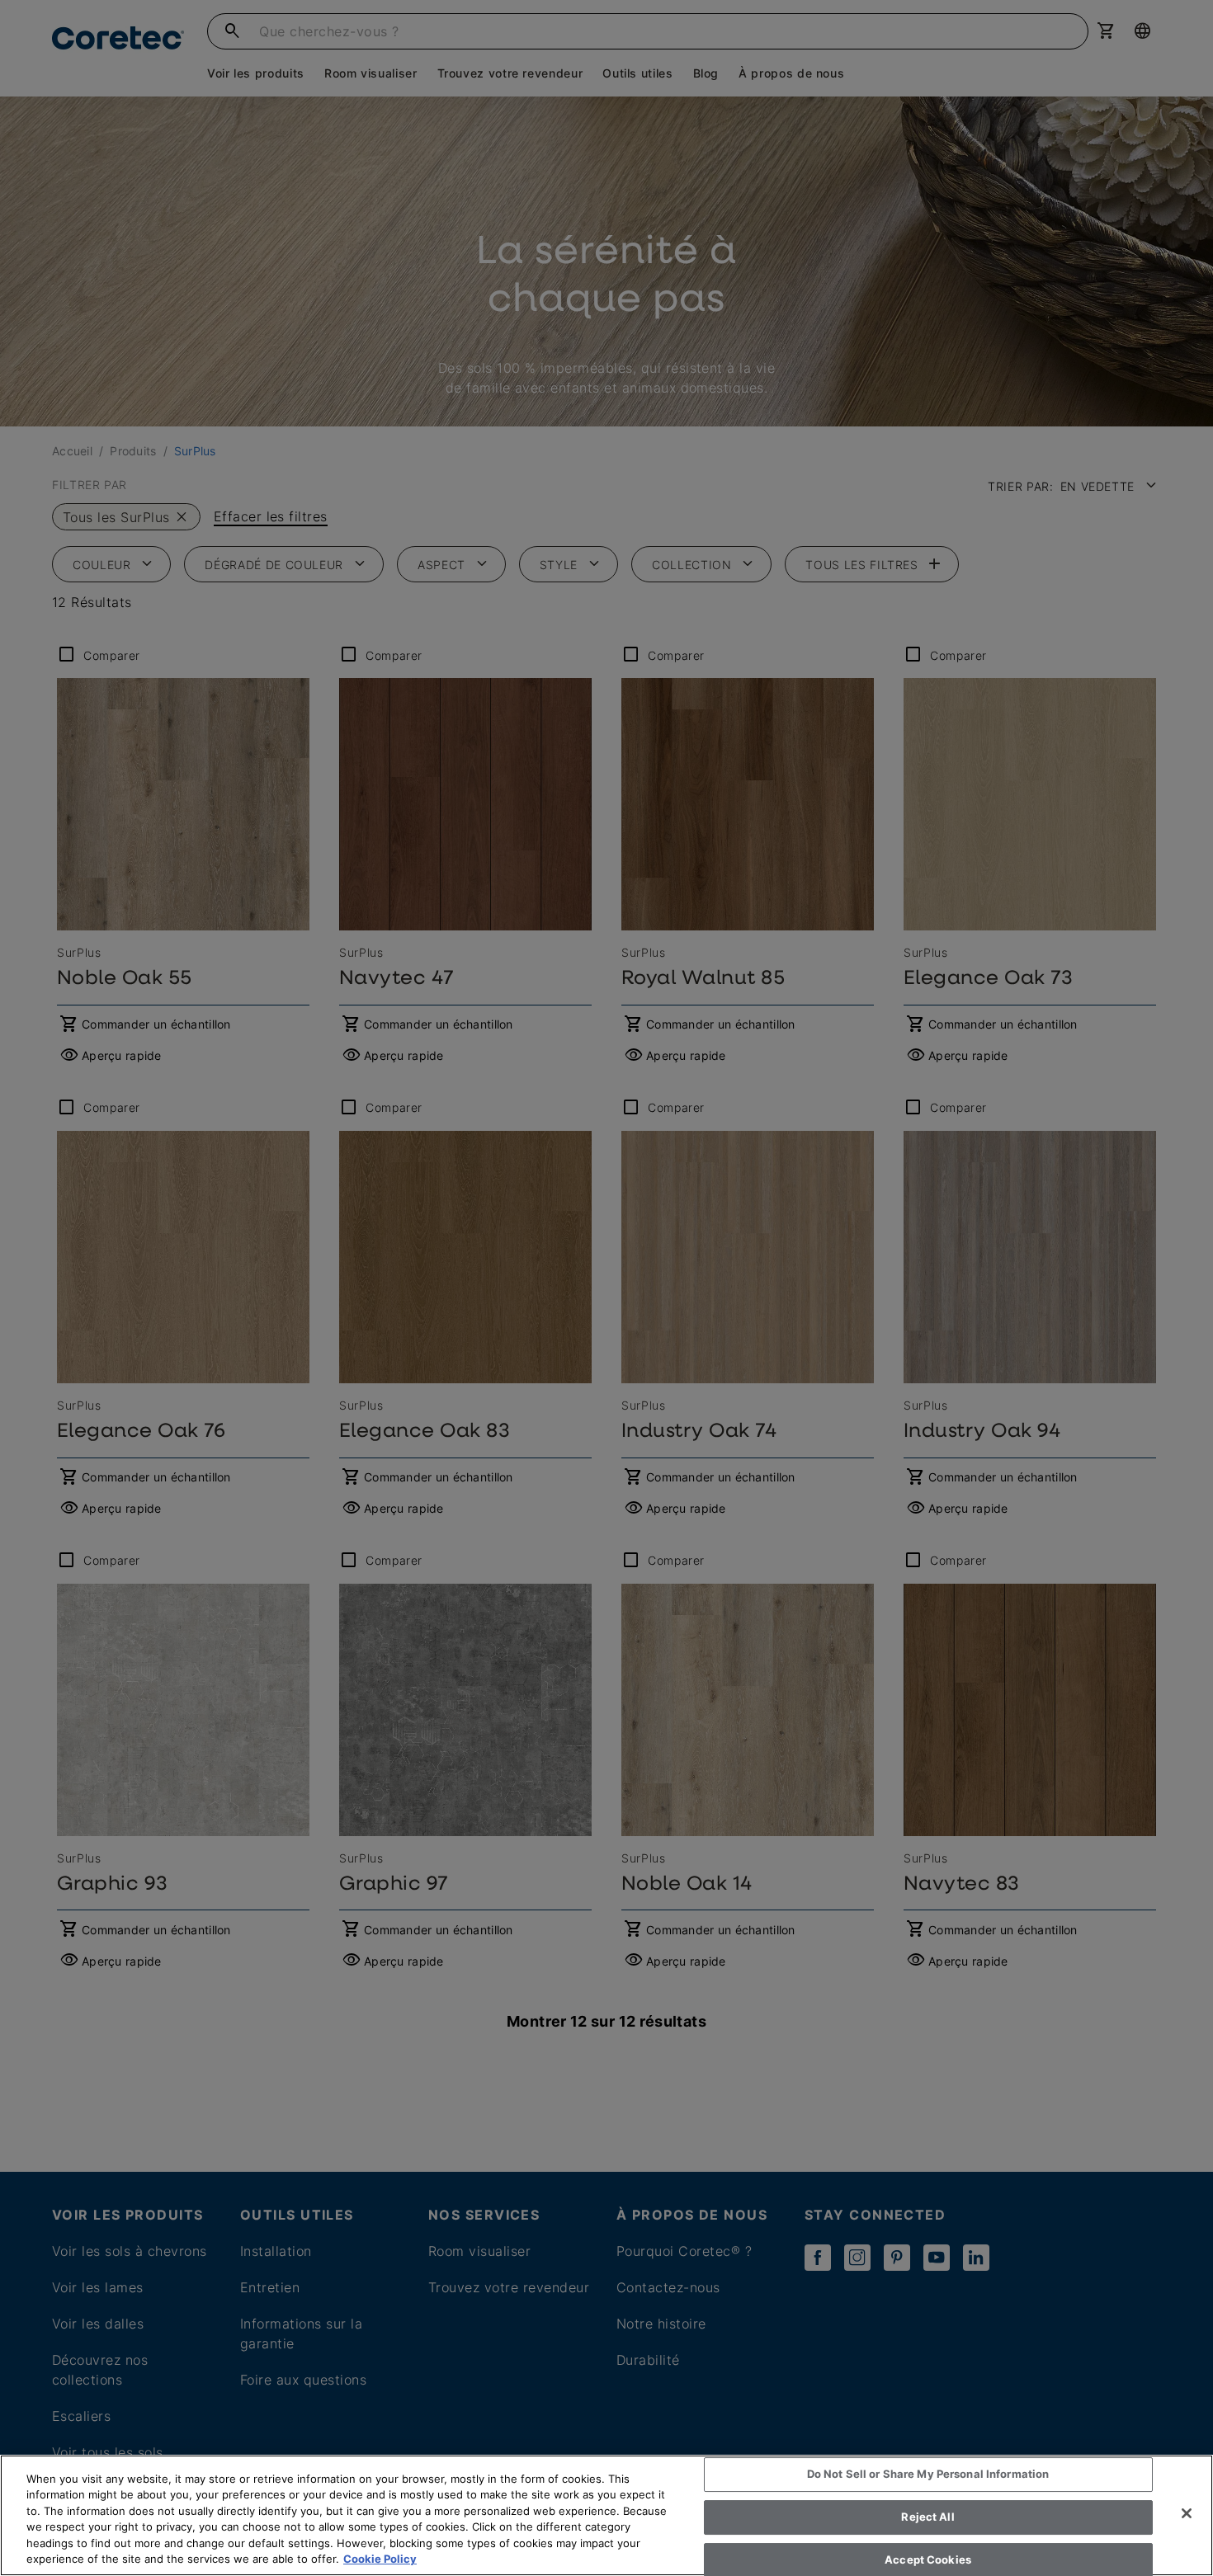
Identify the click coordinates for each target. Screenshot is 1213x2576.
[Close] (1187, 2513)
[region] (606, 2515)
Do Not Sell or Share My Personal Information (928, 2475)
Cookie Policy (380, 2559)
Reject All (927, 2517)
